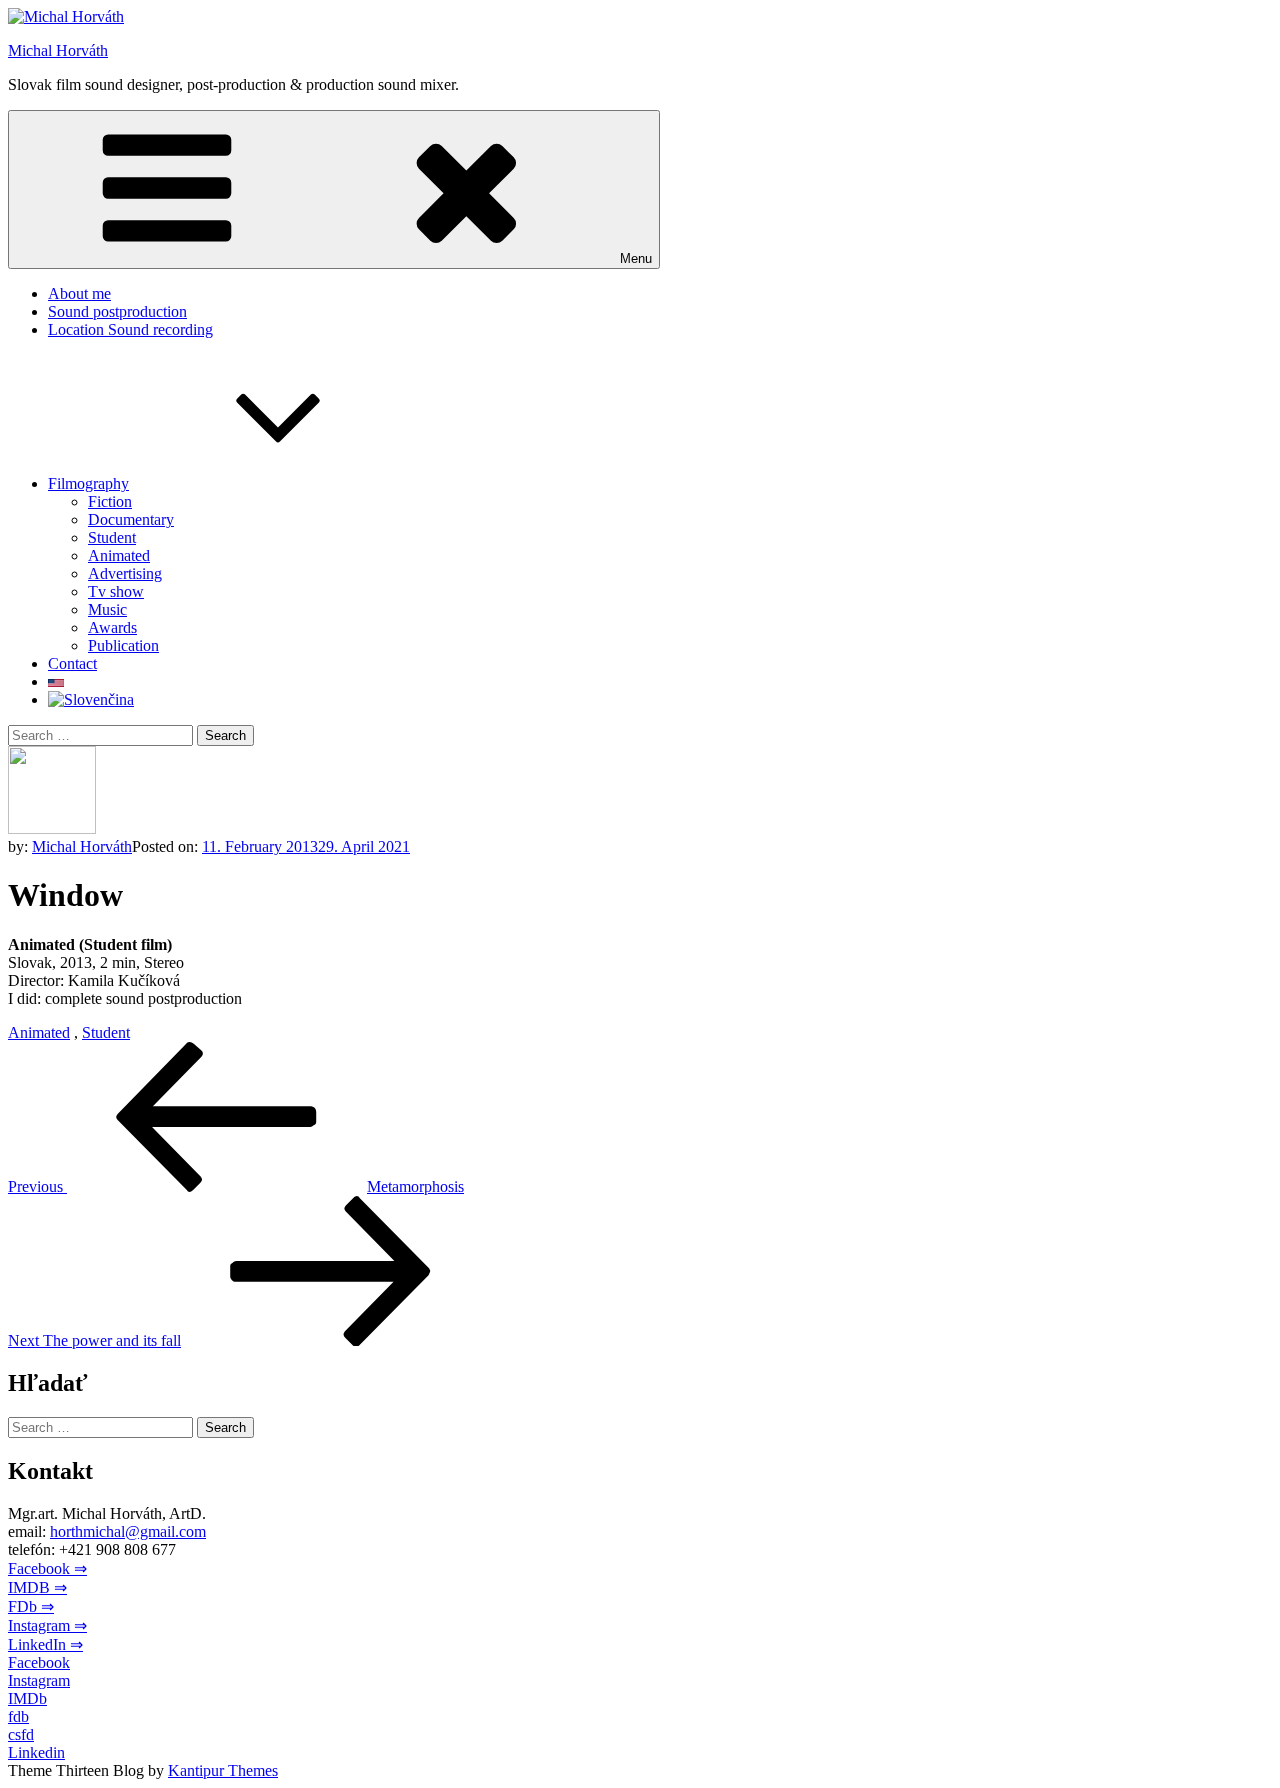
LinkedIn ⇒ (45, 1644)
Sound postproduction (117, 311)
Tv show (116, 591)
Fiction (110, 501)
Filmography (88, 483)
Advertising (125, 573)
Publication (123, 645)
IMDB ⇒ (37, 1587)
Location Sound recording (130, 329)
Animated (119, 555)
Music (107, 609)
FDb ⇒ (31, 1606)
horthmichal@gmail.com (128, 1531)
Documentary (131, 519)
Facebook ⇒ (47, 1568)
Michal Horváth (58, 50)
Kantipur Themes (223, 1770)
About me (79, 293)
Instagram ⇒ (47, 1625)
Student (112, 537)
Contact (72, 663)
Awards (112, 627)
